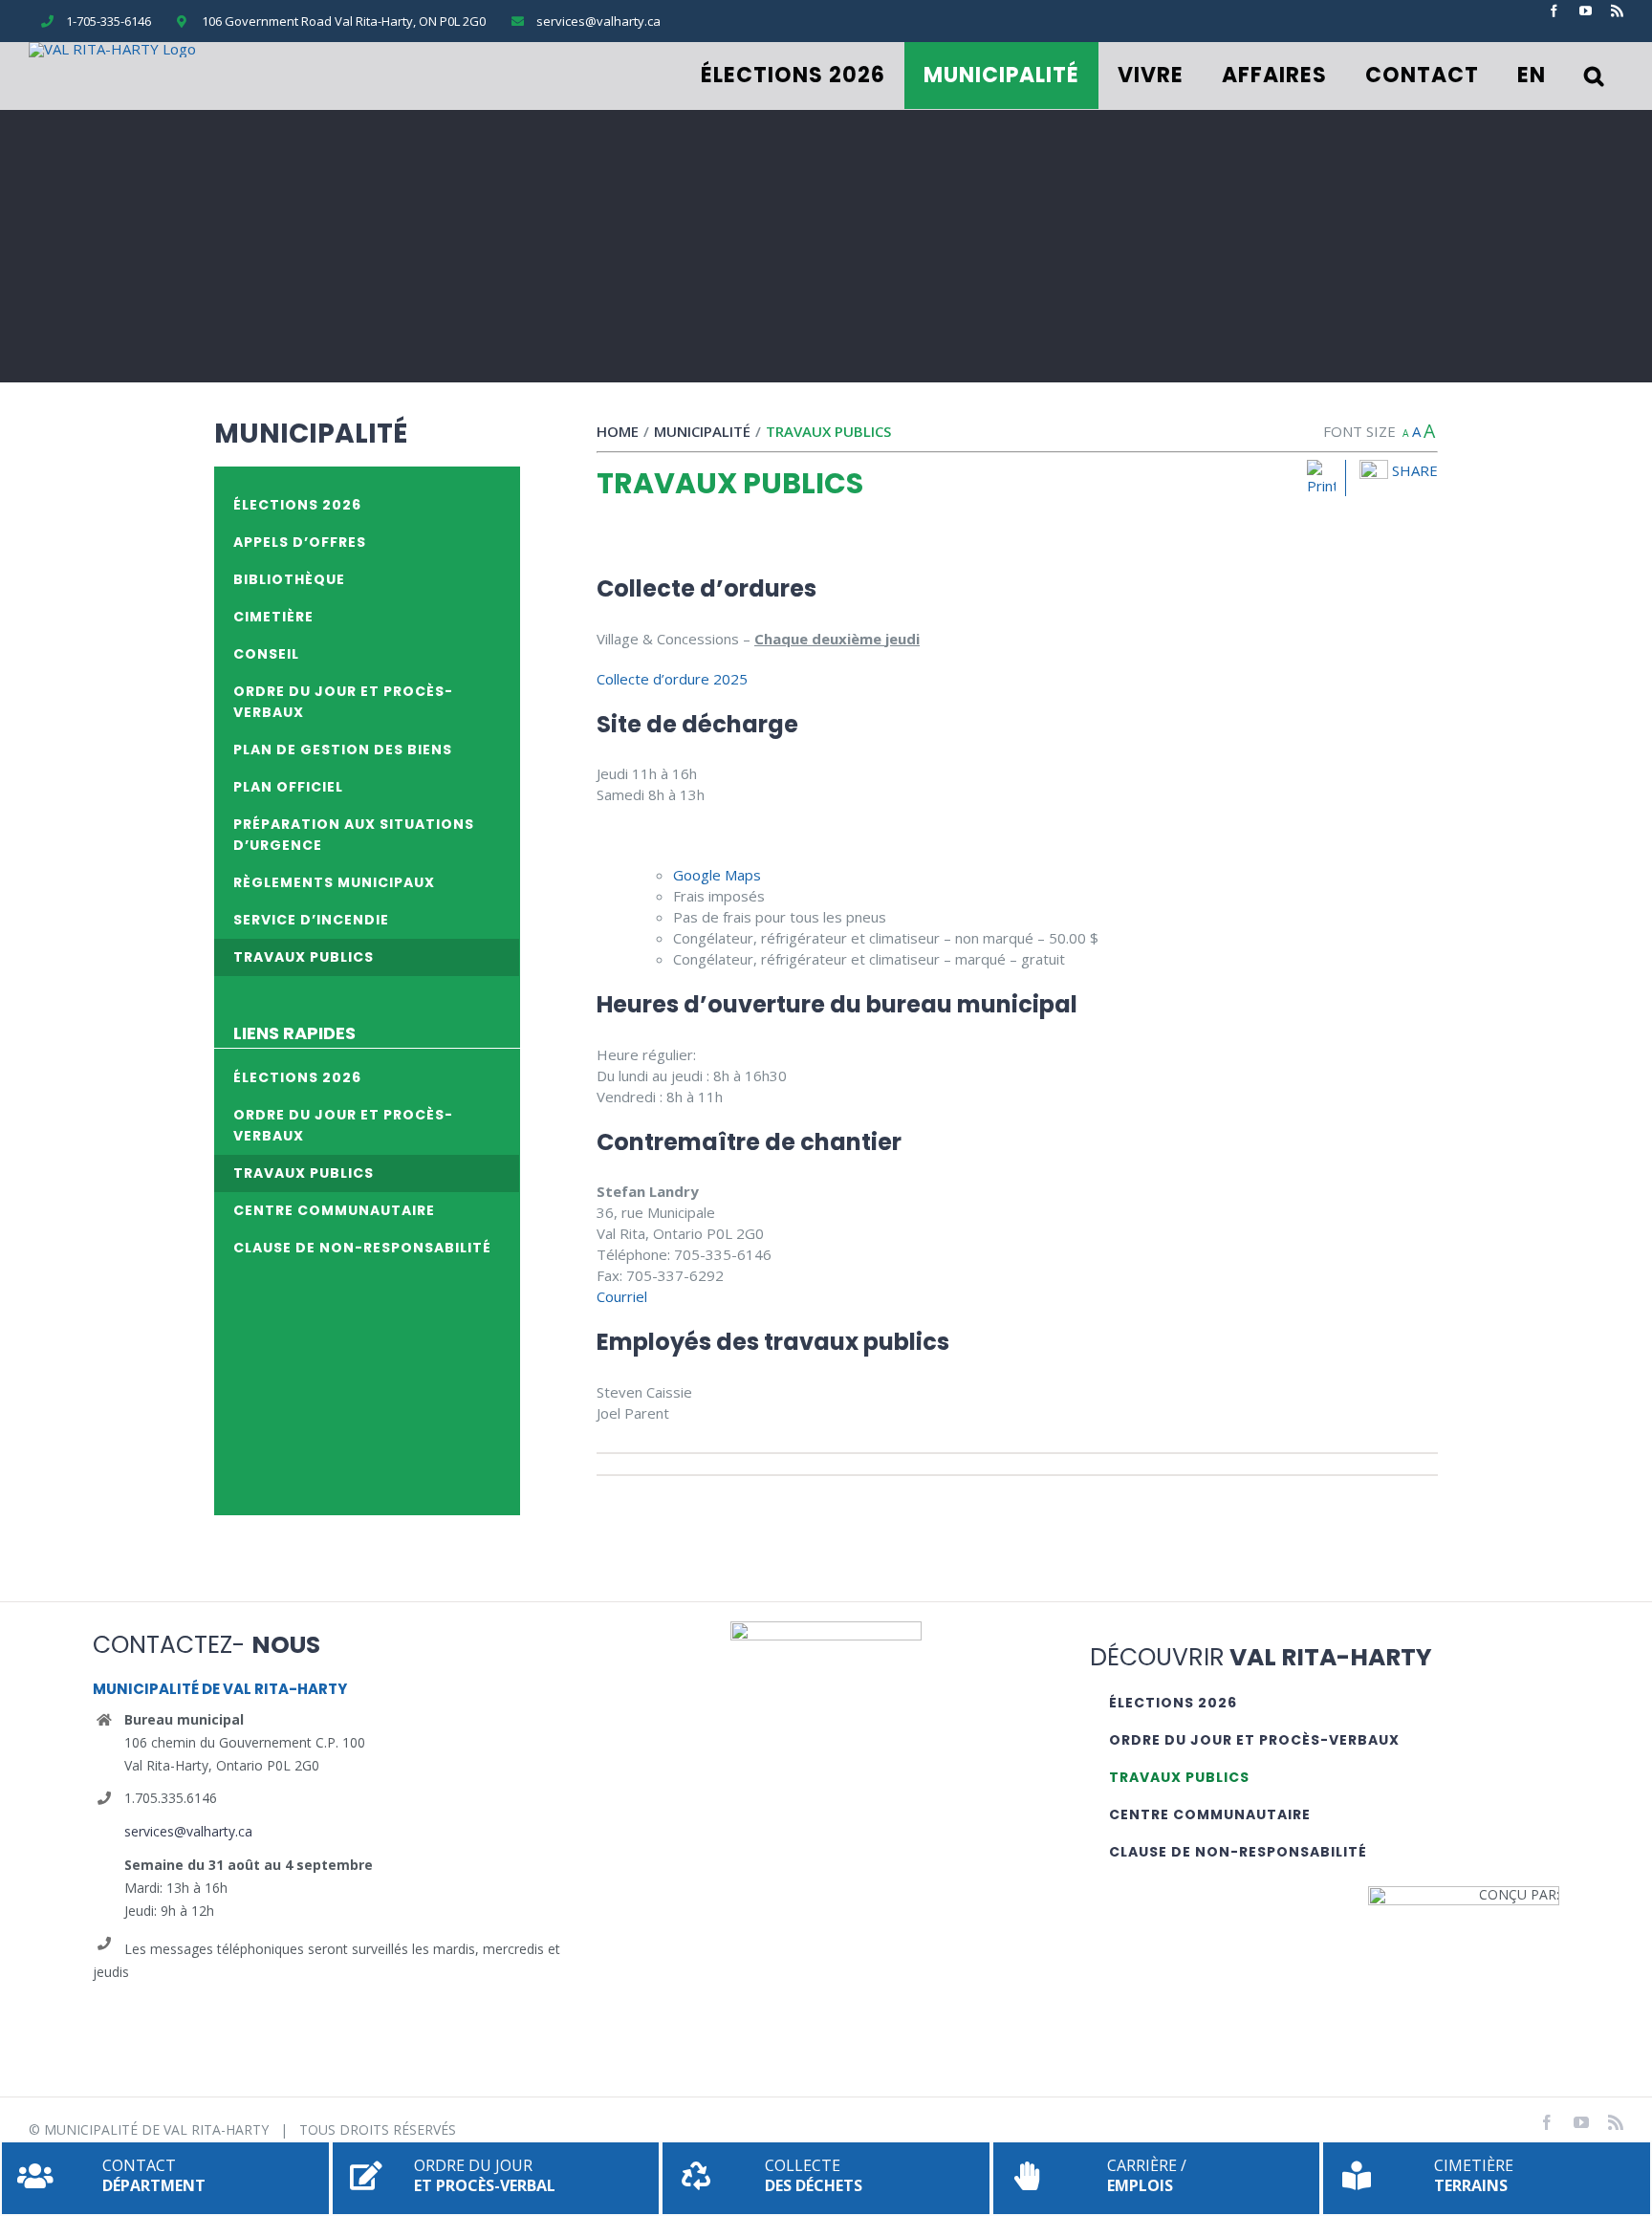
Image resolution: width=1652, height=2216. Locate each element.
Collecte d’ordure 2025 (672, 679)
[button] (1594, 76)
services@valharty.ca (188, 1831)
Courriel (622, 1296)
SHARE (1413, 470)
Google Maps (717, 875)
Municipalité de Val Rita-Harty (156, 2129)
